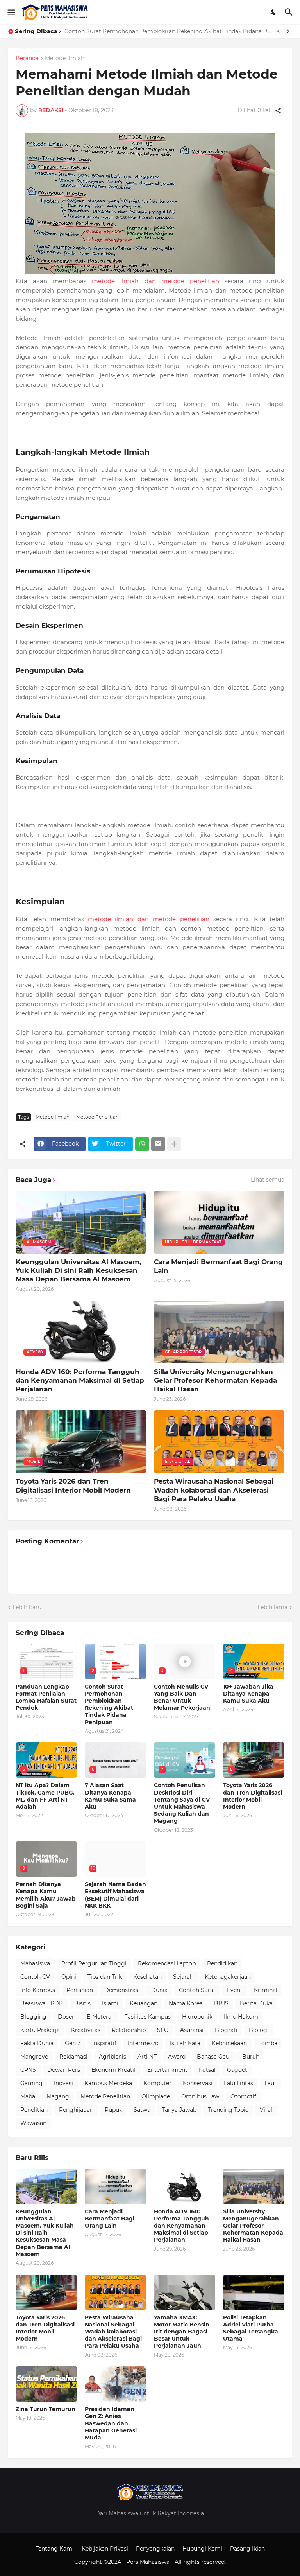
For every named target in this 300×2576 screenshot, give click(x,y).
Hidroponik (197, 2017)
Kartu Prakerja (40, 2030)
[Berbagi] (278, 111)
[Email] (158, 1144)
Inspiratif (104, 2043)
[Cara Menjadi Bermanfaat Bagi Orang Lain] (115, 2186)
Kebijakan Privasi (105, 2549)
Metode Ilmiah (65, 59)
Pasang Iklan (247, 2549)
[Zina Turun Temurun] (46, 2384)
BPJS (221, 2003)
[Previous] (279, 31)
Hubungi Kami (202, 2549)
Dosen (67, 2017)
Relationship (129, 2030)
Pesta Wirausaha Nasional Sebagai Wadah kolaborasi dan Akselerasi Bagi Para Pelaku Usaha (214, 1490)
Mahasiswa (35, 1963)
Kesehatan (147, 1977)
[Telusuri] (290, 12)
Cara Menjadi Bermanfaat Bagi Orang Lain (218, 1266)
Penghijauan (76, 2110)
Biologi (259, 2030)
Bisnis (82, 2003)
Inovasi (63, 2083)
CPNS (28, 2070)
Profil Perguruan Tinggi (94, 1963)
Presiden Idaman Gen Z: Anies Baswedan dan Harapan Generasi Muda (111, 2423)
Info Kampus (38, 1990)
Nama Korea (186, 2003)
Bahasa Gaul (214, 2057)
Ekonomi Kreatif (114, 2070)
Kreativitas (86, 2030)
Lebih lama (272, 1607)
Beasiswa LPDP (42, 2003)
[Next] (288, 31)
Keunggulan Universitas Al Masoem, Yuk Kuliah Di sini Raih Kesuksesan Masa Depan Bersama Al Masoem (78, 1270)
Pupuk (113, 2110)
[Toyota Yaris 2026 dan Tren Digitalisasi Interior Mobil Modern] (46, 2292)
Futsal (207, 2070)
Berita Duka (256, 2003)
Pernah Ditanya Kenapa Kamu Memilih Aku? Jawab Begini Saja (46, 1895)
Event (235, 1990)
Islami (110, 2003)
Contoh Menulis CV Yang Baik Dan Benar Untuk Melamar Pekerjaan (157, 31)
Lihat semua (268, 1180)
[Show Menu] (11, 12)
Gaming (31, 2083)
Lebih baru (27, 1607)
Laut (271, 2083)
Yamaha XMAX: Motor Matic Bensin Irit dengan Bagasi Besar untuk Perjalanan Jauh (182, 2332)
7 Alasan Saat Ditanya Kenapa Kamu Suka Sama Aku (110, 1796)
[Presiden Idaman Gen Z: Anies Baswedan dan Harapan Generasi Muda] (115, 2384)
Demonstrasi (122, 1990)
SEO (163, 2030)
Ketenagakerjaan (228, 1977)
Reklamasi (73, 2057)
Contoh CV (35, 1977)
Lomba (268, 2043)
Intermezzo (143, 2043)
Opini (69, 1977)
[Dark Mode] (274, 12)
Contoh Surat (197, 1990)
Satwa (142, 2110)
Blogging (33, 2017)
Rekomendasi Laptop (167, 1963)
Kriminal (266, 1990)
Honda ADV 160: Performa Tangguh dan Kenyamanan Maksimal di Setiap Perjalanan (80, 1380)
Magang (58, 2096)
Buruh (251, 2057)
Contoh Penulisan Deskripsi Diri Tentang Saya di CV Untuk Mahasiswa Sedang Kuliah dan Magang (182, 1803)
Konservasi (198, 2083)
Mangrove (34, 2057)
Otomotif (243, 2096)
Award (177, 2057)
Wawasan (33, 2123)
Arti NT (147, 2057)
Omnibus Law (200, 2096)
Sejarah (183, 1977)
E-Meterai (100, 2017)
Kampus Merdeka (108, 2083)
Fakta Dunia (37, 2043)
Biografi (226, 2030)
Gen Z (73, 2043)
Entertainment (167, 2070)
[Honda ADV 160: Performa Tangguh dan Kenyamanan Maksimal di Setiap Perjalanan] (185, 2186)
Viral (266, 2110)
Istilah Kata (185, 2043)
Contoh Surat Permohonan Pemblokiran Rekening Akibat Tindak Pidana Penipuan (109, 1704)
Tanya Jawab (179, 2110)
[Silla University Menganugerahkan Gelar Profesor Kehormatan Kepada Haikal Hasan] (254, 2186)
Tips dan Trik (105, 1977)
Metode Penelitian (97, 1117)
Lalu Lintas (238, 2083)
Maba (28, 2096)
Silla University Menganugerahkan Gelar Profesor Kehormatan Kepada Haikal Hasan (215, 1380)
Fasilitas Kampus (147, 2017)
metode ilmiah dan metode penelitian (155, 281)
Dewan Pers (64, 2070)
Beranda (27, 59)
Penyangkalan (155, 2549)
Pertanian (80, 1990)
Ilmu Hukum (241, 2017)
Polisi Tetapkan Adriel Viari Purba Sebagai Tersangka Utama (251, 2328)
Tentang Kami (55, 2549)
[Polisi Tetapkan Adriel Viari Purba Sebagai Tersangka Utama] (254, 2292)
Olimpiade (156, 2096)
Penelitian (34, 2110)
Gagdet (237, 2070)
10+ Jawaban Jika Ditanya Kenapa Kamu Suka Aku (248, 1694)
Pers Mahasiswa (149, 2562)
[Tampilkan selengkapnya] (174, 1144)
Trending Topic (228, 2110)
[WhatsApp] (142, 1144)
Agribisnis (112, 2057)
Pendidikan (222, 1963)
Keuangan (144, 2003)
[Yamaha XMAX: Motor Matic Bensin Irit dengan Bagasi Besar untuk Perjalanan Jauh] (185, 2292)
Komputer (157, 2083)
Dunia (159, 1990)
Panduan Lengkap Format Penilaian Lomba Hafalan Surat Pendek (46, 1697)
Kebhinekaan (229, 2043)
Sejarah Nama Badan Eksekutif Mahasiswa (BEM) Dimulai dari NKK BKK (115, 1895)
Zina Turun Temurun (46, 2409)
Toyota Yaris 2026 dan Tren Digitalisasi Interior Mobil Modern (73, 1486)
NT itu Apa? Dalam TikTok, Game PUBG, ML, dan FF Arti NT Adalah (45, 1796)
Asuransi (192, 2030)
